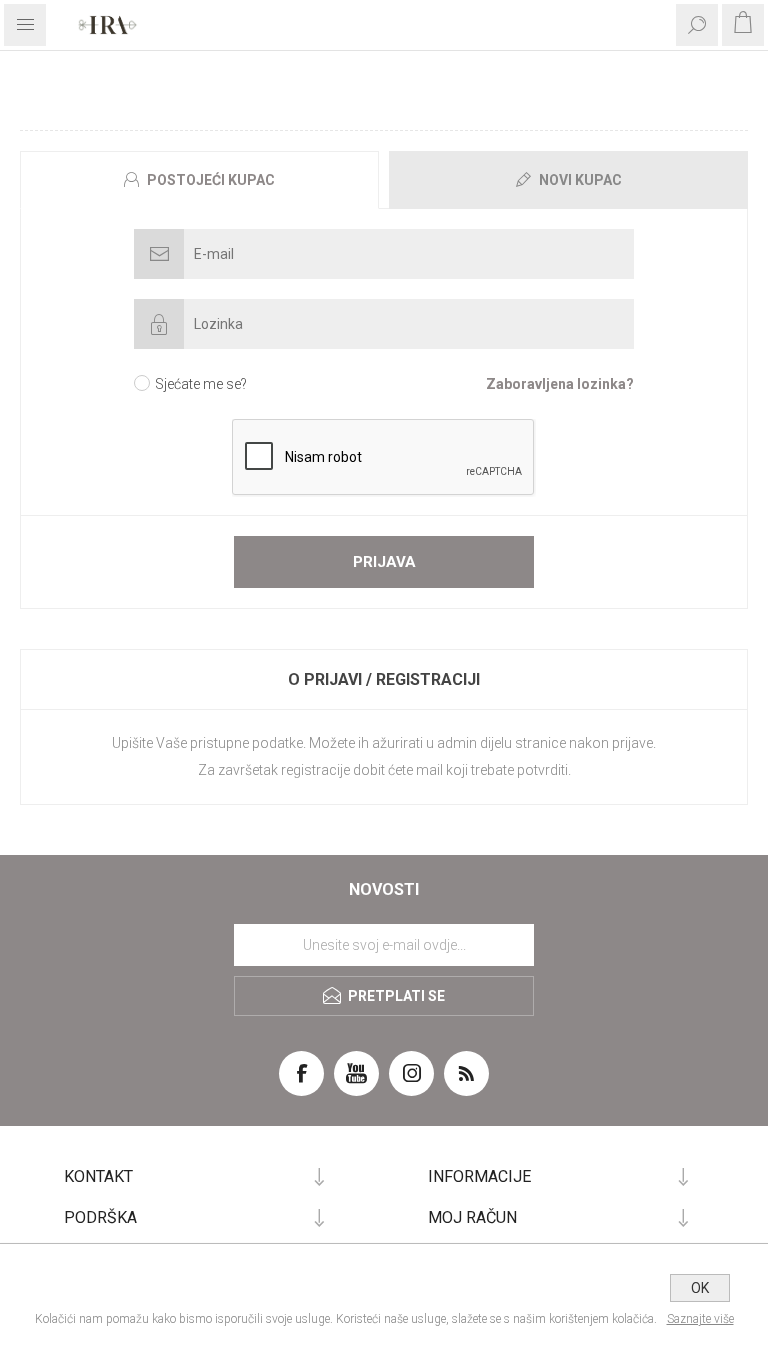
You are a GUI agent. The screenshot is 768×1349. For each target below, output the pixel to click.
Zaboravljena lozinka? (560, 384)
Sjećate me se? (201, 384)
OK (700, 1288)
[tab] (202, 180)
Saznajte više (700, 1319)
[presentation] (199, 180)
